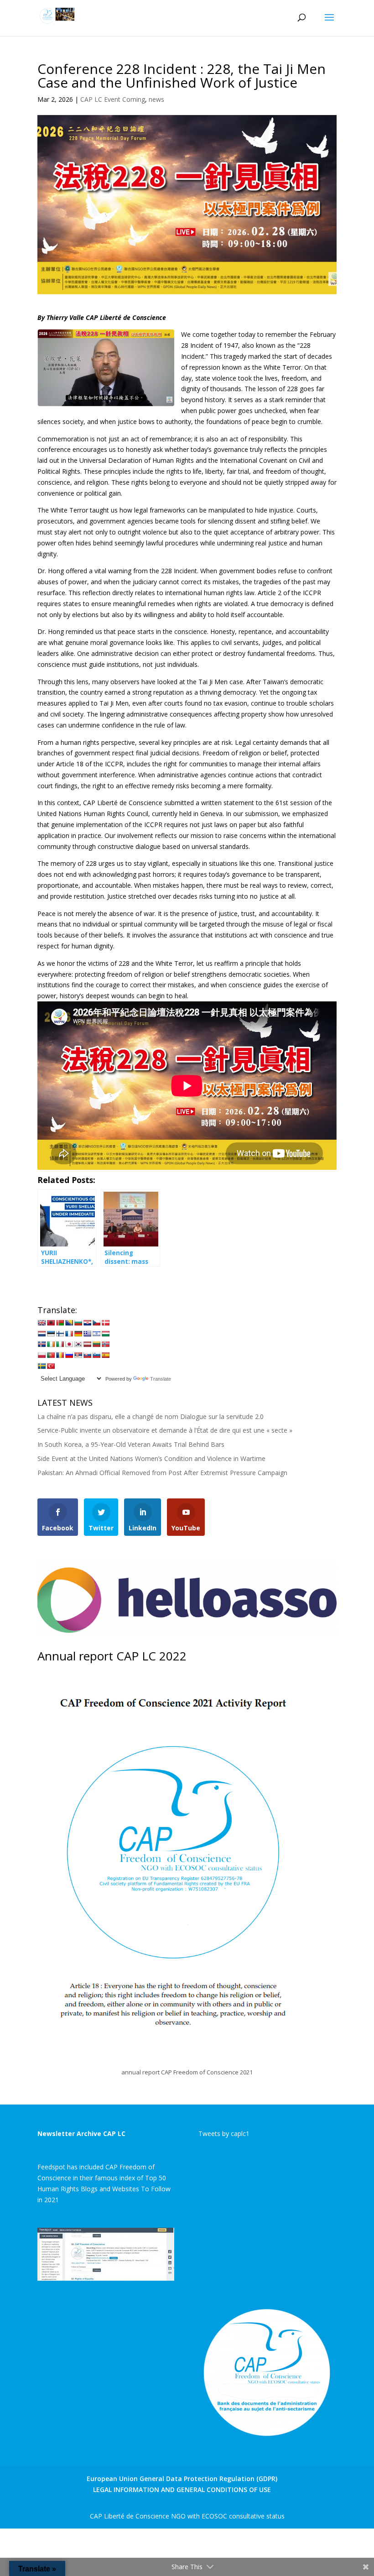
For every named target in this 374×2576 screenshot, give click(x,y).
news (156, 99)
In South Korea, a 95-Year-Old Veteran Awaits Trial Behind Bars (131, 1444)
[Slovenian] (96, 1355)
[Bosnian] (69, 1323)
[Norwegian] (105, 1344)
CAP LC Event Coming (113, 99)
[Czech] (96, 1323)
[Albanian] (51, 1323)
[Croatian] (87, 1323)
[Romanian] (60, 1355)
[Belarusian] (60, 1323)
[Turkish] (51, 1366)
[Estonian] (51, 1334)
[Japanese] (69, 1344)
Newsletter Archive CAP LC (81, 2134)
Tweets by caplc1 (224, 2134)
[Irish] (51, 1344)
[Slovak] (87, 1355)
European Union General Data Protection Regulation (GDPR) (182, 2479)
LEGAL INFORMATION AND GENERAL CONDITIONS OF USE (182, 2490)
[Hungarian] (105, 1334)
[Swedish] (42, 1366)
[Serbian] (78, 1355)
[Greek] (87, 1334)
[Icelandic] (42, 1344)
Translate (161, 1379)
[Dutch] (42, 1334)
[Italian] (60, 1344)
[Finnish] (60, 1334)
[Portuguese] (51, 1355)
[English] (42, 1323)
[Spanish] (105, 1355)
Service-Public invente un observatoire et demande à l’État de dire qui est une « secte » (165, 1430)
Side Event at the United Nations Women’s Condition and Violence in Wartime (151, 1458)
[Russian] (69, 1355)
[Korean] (78, 1344)
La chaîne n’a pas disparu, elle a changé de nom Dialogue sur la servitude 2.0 (151, 1416)
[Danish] (105, 1323)
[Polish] (42, 1355)
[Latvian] (87, 1344)
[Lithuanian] (96, 1344)
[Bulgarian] (78, 1323)
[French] (69, 1334)
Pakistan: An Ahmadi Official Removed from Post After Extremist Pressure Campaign (162, 1473)
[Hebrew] (96, 1334)
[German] (78, 1334)
